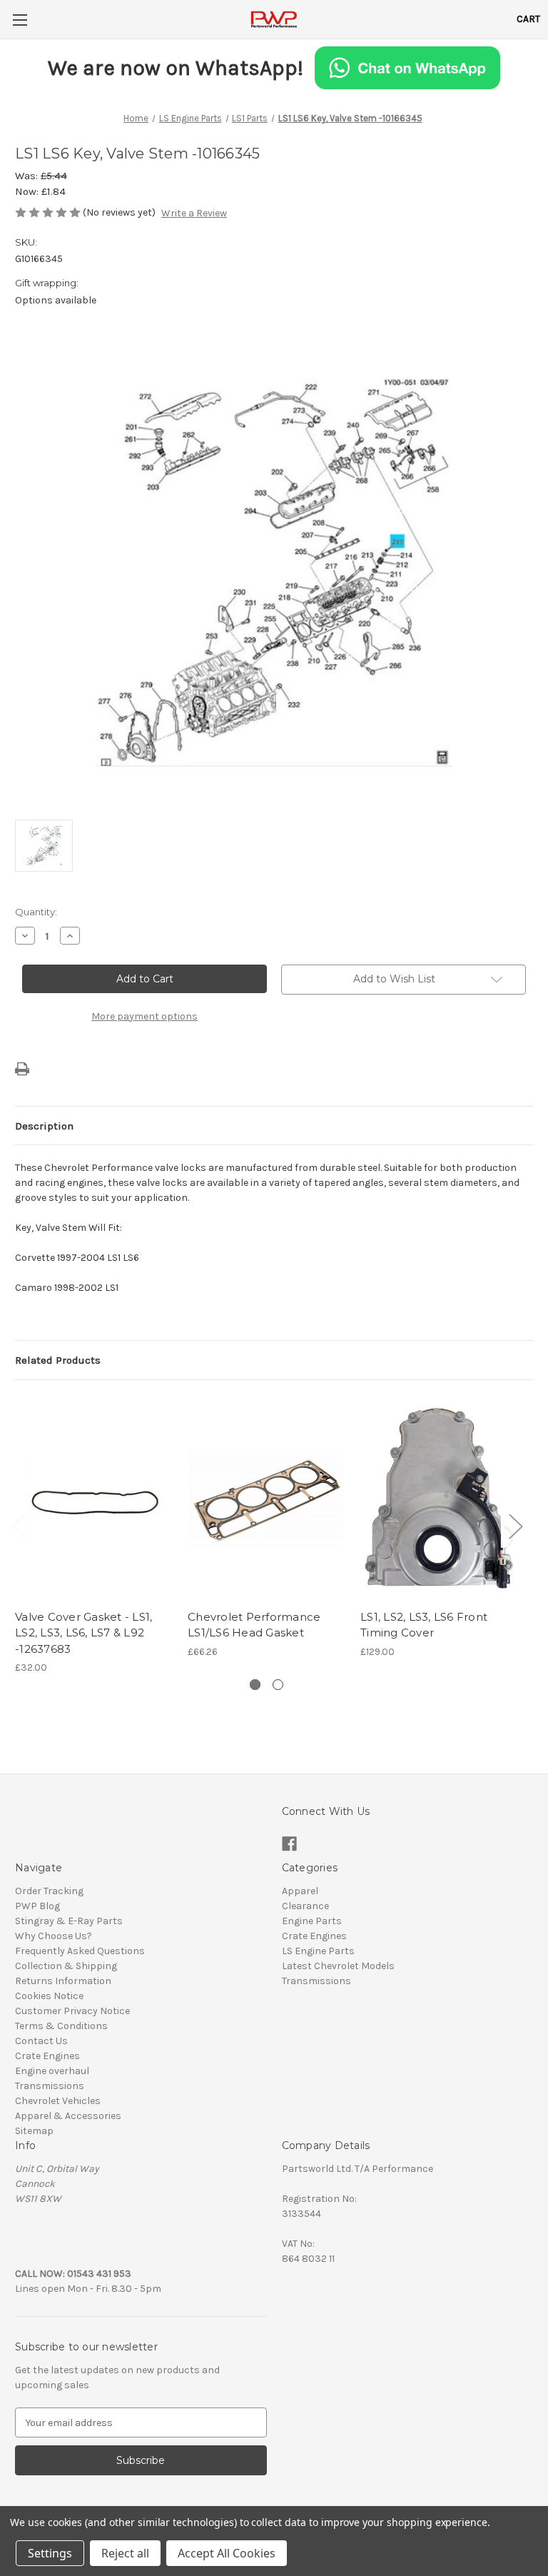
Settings (50, 2553)
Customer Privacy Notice (72, 2011)
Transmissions (50, 2086)
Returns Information (63, 1981)
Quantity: (36, 912)
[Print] (22, 1069)
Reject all (125, 2553)
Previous (19, 1525)
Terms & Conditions (61, 2026)
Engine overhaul (52, 2071)
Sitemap (34, 2131)
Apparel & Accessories (68, 2116)
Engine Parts (312, 1921)
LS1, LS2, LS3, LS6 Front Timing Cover (424, 1625)
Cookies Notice (49, 1996)
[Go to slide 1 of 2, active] (255, 1685)
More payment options (144, 1016)
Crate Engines (47, 2056)
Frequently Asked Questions (80, 1951)
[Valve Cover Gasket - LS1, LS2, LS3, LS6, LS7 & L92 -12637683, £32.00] (94, 1498)
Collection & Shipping (66, 1966)
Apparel (300, 1891)
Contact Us (41, 2041)
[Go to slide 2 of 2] (278, 1685)
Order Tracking (49, 1891)
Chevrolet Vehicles (58, 2101)
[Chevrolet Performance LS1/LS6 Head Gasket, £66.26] (267, 1498)
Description (44, 1126)
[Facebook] (289, 1844)
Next (515, 1525)
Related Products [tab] (58, 1360)
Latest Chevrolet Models (338, 1966)
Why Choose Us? (54, 1936)
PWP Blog (37, 1906)
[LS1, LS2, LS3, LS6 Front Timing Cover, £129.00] (439, 1498)
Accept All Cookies (227, 2553)
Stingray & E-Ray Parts (69, 1921)
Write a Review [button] (194, 213)
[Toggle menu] (20, 20)
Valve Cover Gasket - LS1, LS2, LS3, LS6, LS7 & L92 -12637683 (83, 1633)
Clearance (305, 1906)
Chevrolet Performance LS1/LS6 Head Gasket (254, 1625)
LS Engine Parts (318, 1951)
